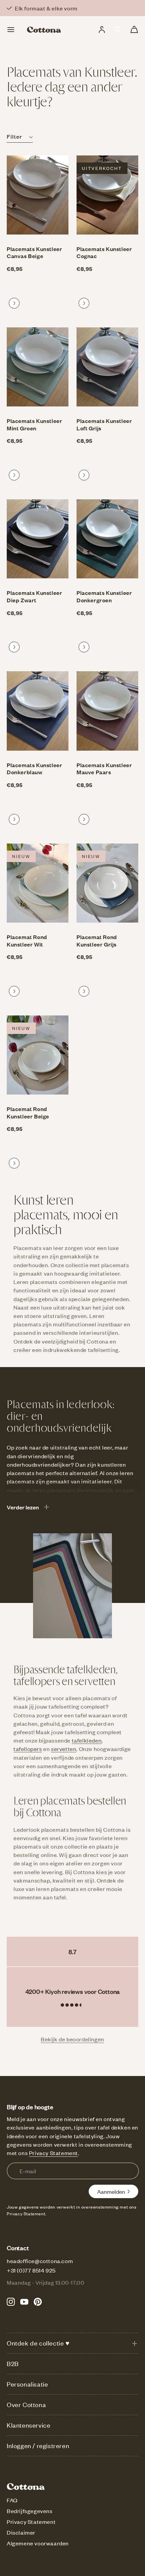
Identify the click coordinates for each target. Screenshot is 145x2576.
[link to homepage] (44, 30)
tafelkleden (87, 1740)
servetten (64, 1749)
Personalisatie (27, 2384)
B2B (13, 2364)
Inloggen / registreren (38, 2446)
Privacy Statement (53, 2153)
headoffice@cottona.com (40, 2261)
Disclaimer (21, 2532)
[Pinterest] (38, 2302)
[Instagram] (11, 2302)
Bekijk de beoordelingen (72, 2039)
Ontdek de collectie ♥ (38, 2343)
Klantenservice (28, 2425)
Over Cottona (26, 2405)
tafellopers (28, 1749)
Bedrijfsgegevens (30, 2511)
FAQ (12, 2500)
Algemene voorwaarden (38, 2543)
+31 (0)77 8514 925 (31, 2270)
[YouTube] (24, 2302)
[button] (118, 30)
